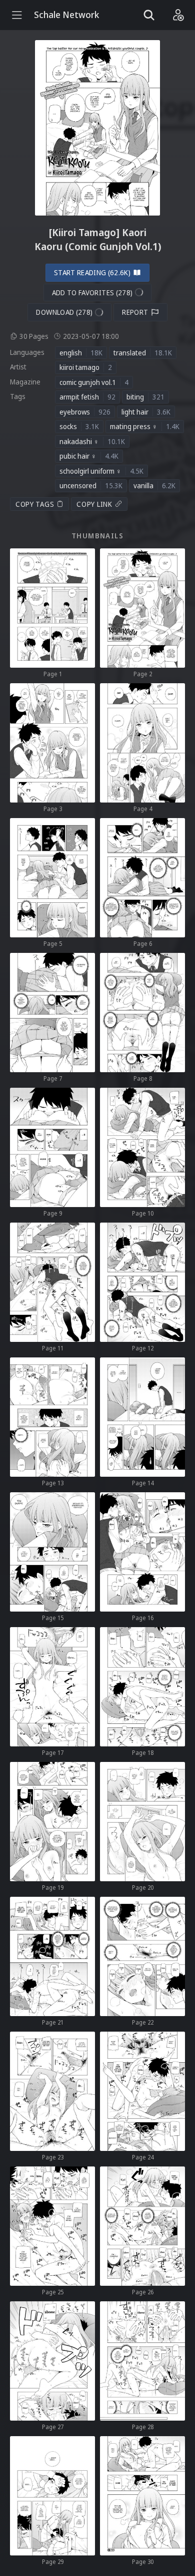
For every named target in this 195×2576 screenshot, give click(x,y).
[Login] (178, 15)
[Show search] (149, 15)
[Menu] (17, 15)
